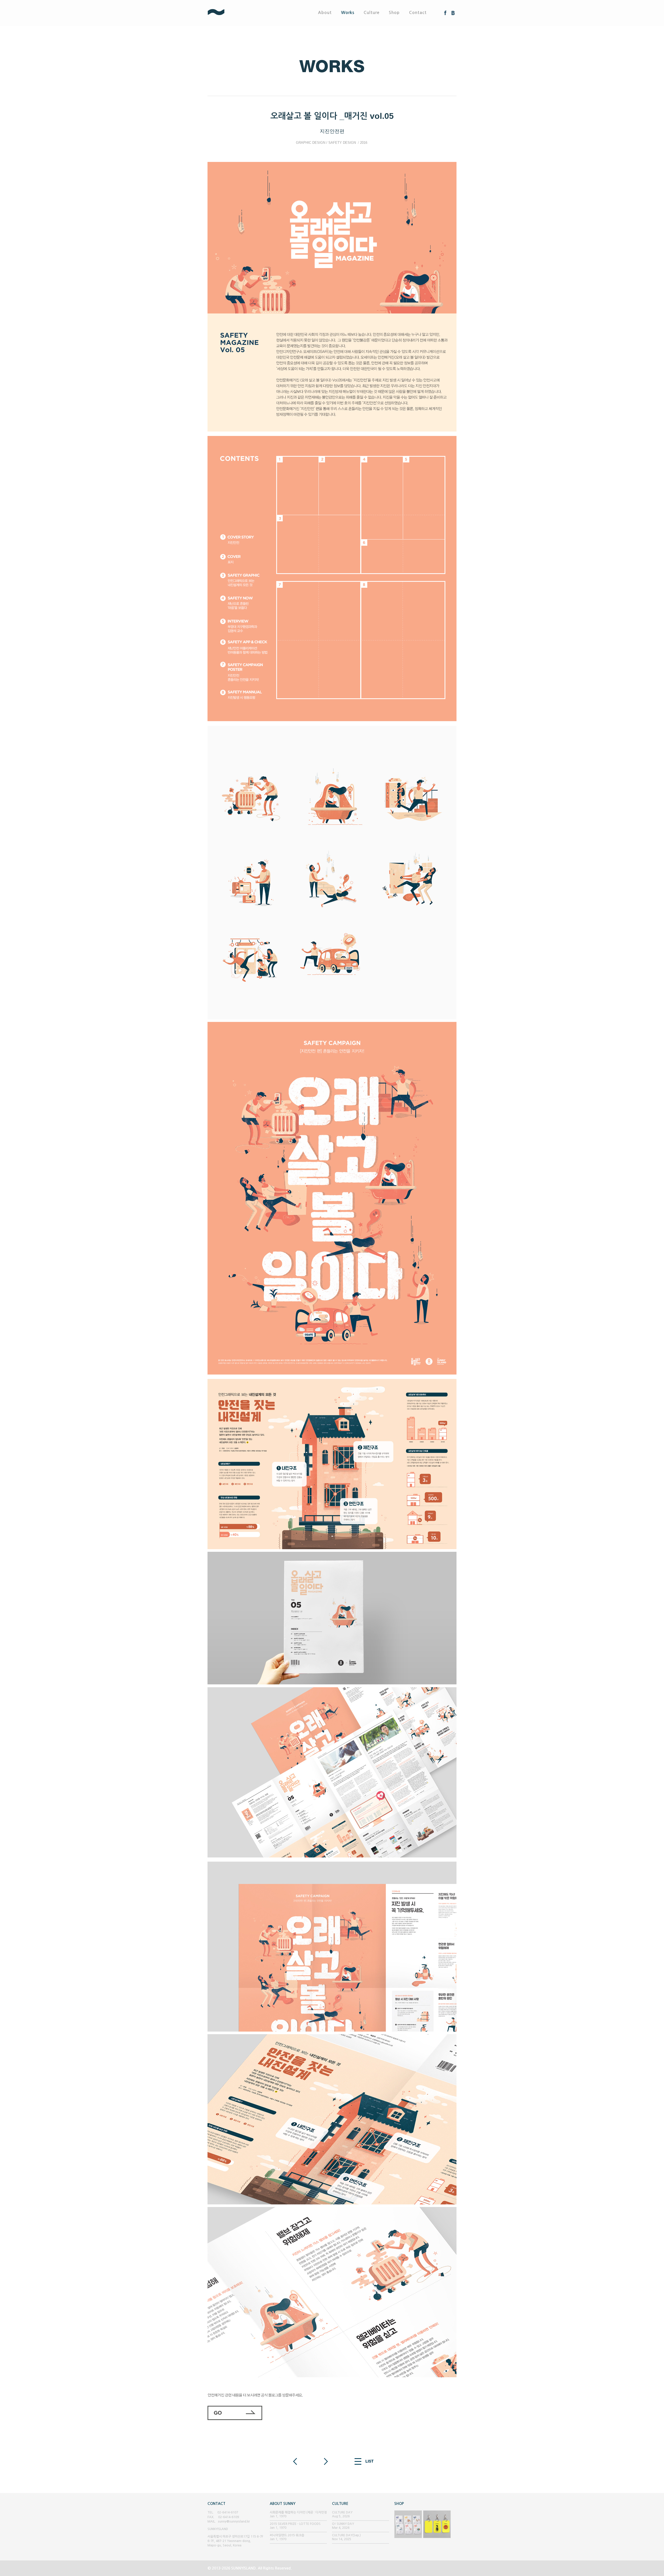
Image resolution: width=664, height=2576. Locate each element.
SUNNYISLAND (235, 13)
